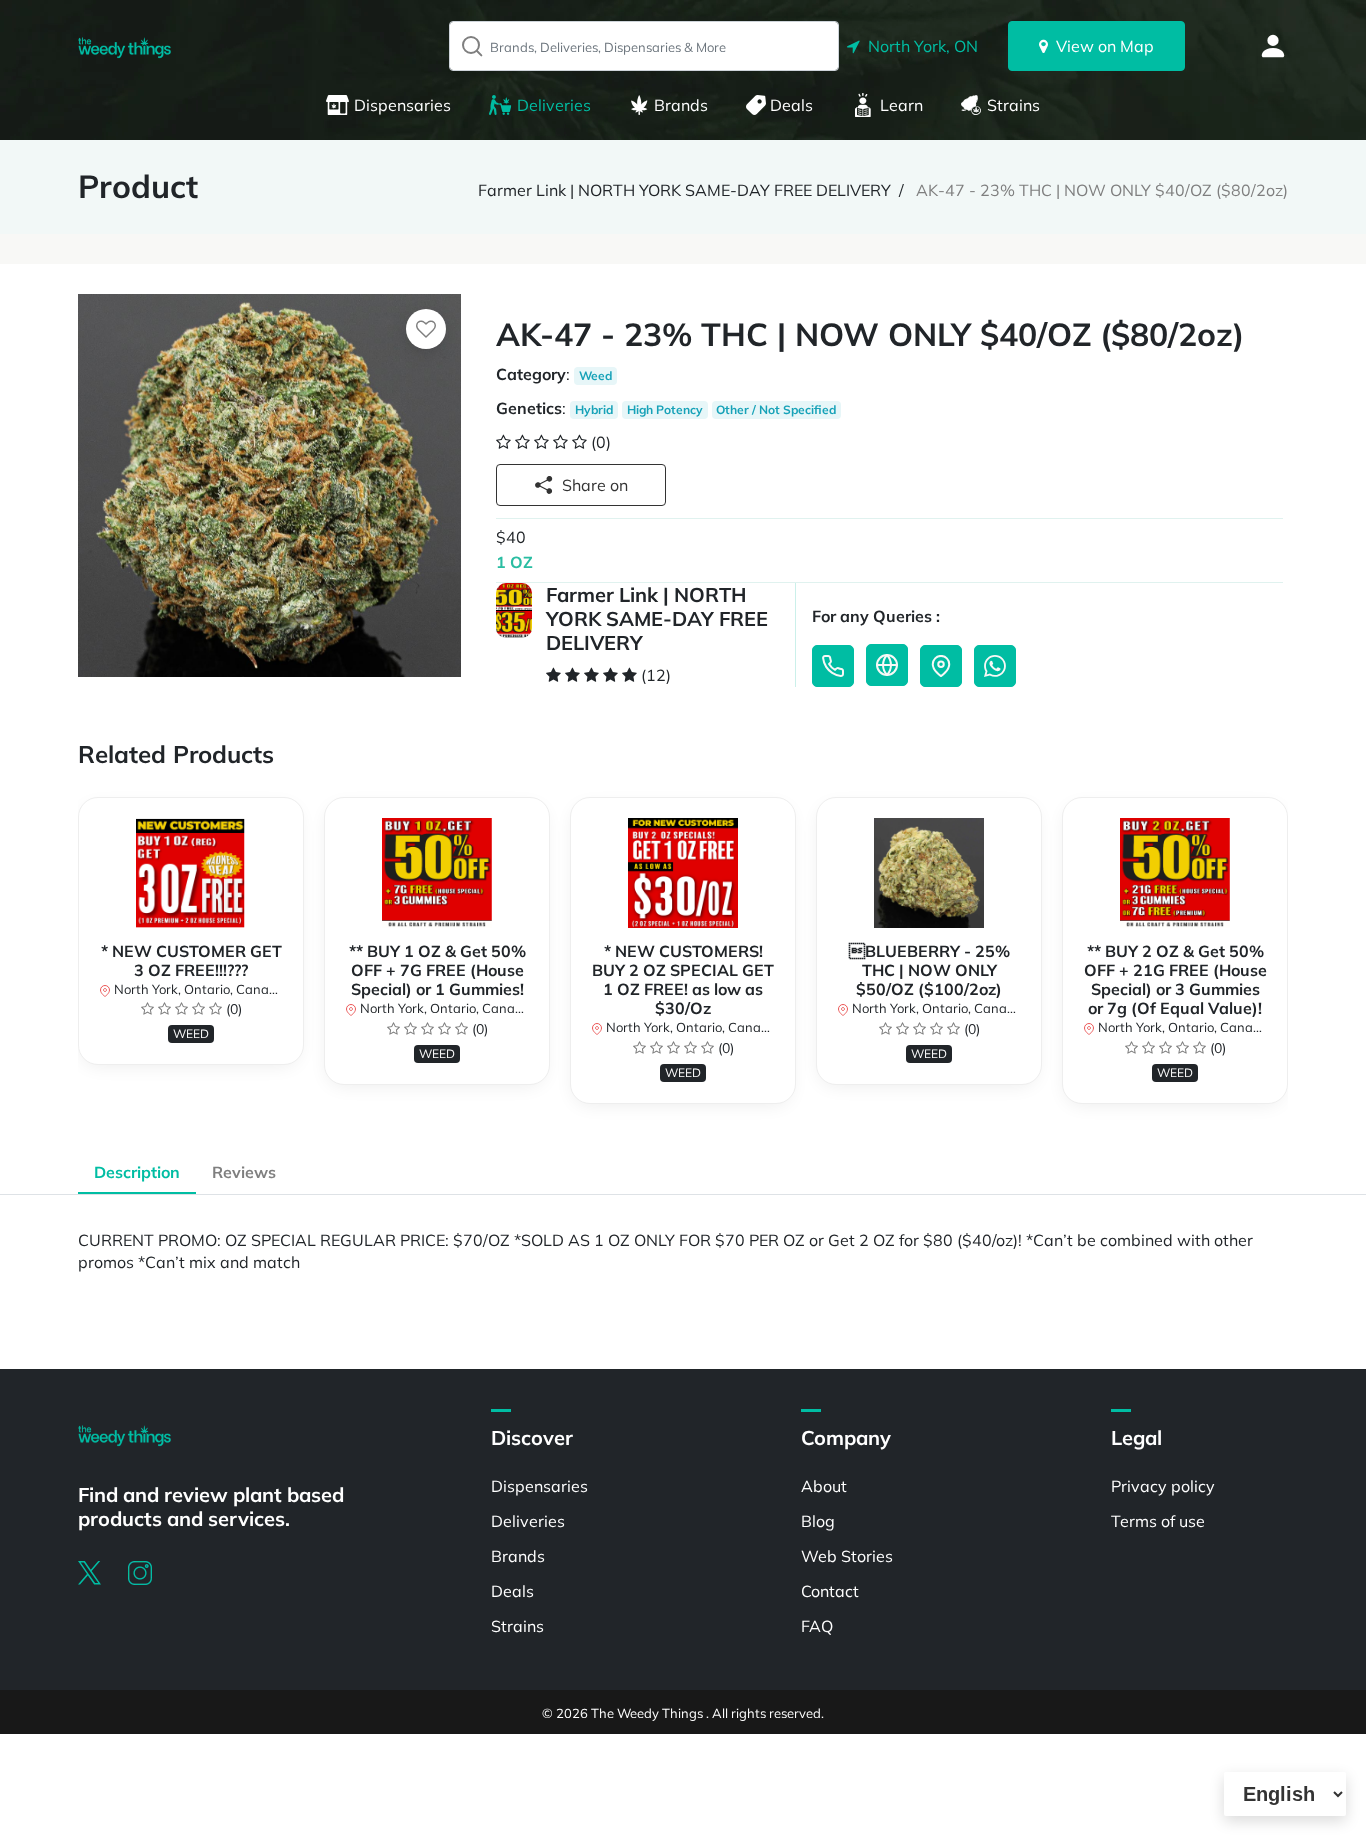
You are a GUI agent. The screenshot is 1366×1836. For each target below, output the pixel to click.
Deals (791, 105)
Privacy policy (1163, 1486)
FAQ (817, 1626)
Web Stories (847, 1556)
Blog (818, 1521)
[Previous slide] (78, 960)
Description (137, 1172)
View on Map (1101, 46)
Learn (901, 105)
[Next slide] (1288, 960)
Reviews (244, 1172)
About (824, 1486)
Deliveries (554, 105)
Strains (1013, 105)
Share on (595, 485)
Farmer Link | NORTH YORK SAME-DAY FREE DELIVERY (684, 190)
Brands (681, 105)
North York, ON (919, 46)
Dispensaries (402, 105)
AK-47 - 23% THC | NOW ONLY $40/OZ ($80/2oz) (1102, 190)
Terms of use (1158, 1521)
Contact (830, 1591)
